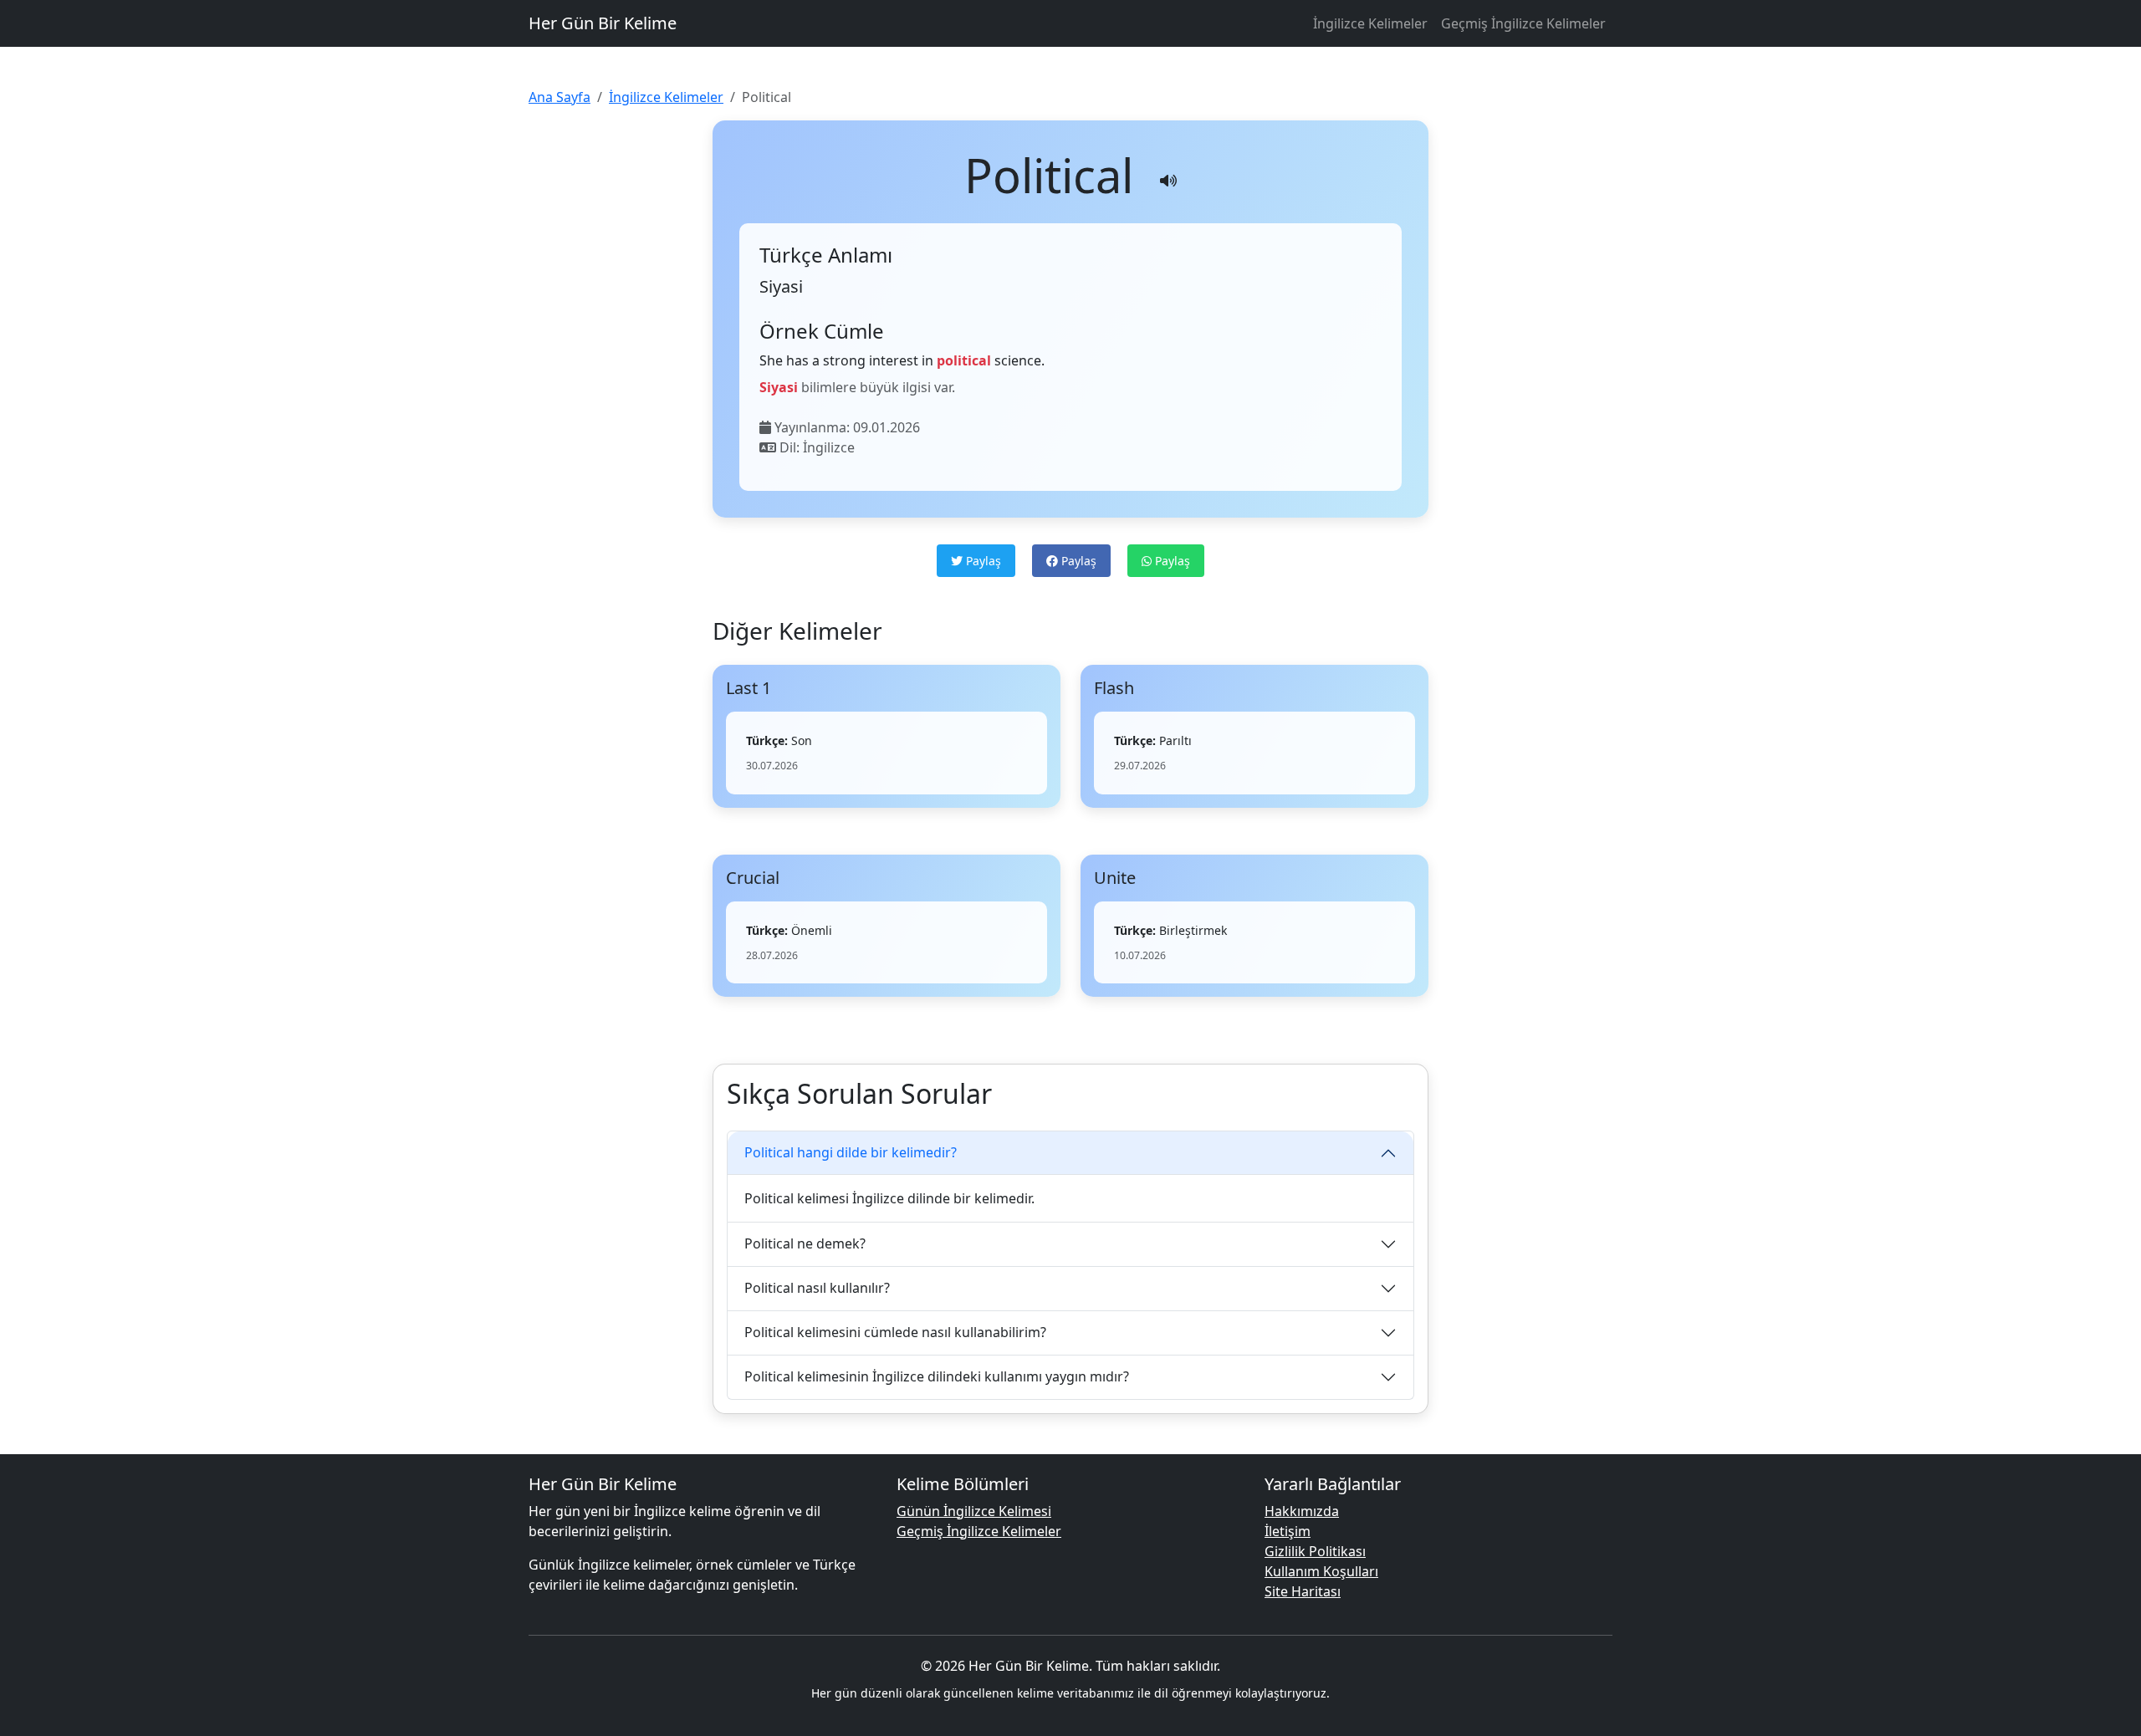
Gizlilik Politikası (1315, 1551)
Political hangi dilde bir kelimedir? (851, 1152)
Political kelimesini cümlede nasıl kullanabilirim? (895, 1332)
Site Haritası (1303, 1591)
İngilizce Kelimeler (1370, 23)
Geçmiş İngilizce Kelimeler (1523, 23)
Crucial (753, 878)
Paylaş (982, 561)
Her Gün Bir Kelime (603, 23)
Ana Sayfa (560, 97)
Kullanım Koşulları (1321, 1571)
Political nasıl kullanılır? (817, 1288)
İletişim (1288, 1531)
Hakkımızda (1302, 1511)
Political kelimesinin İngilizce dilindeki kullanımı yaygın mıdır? (937, 1376)
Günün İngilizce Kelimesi (974, 1511)
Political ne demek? (805, 1243)
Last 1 (749, 688)
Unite (1115, 878)
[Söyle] (1168, 181)
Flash (1114, 688)
